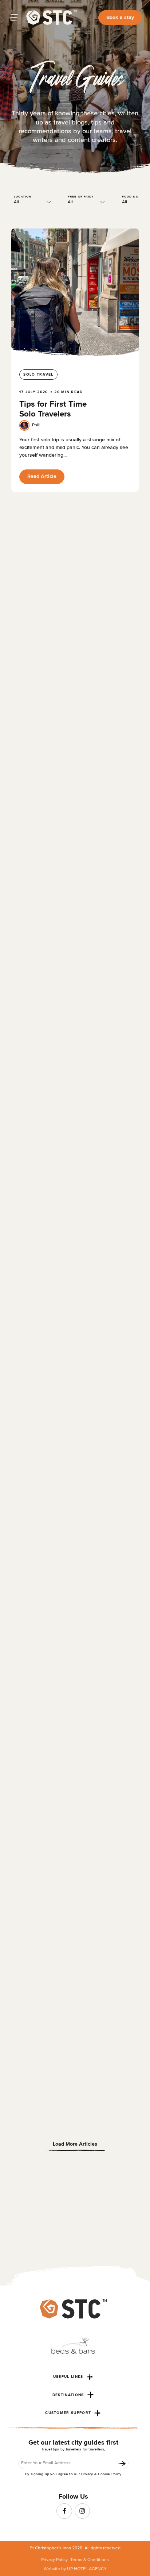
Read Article (42, 476)
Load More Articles (75, 2144)
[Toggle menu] (14, 18)
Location (23, 197)
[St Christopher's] (52, 18)
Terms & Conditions (90, 2559)
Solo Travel (38, 375)
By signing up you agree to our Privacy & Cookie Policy (73, 2475)
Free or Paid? (81, 197)
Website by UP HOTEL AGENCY (75, 2569)
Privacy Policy (54, 2559)
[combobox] (33, 202)
